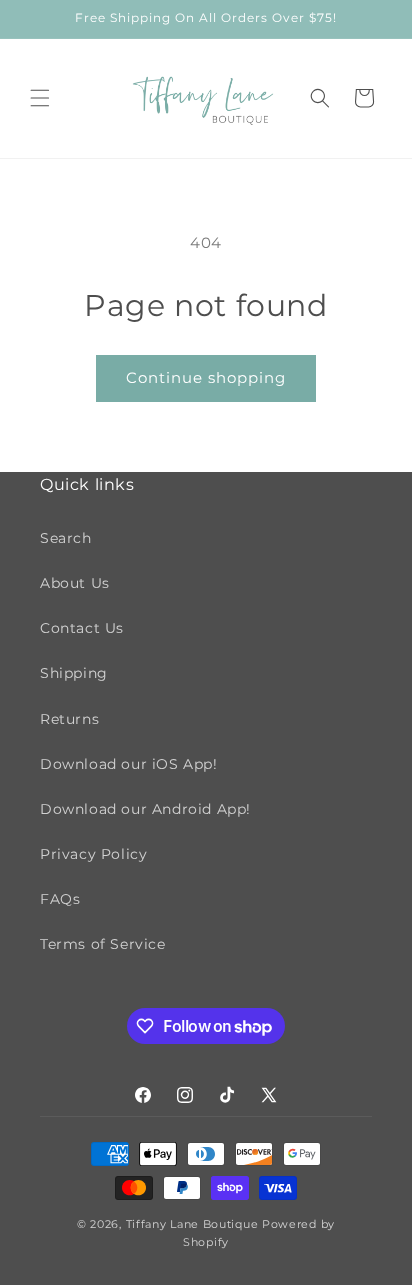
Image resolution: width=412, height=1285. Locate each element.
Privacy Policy (93, 854)
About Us (75, 583)
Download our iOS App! (129, 764)
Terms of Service (103, 944)
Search (66, 538)
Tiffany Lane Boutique (192, 1224)
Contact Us (82, 628)
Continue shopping (206, 377)
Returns (69, 719)
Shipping (74, 673)
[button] (40, 98)
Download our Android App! (145, 809)
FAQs (60, 899)
